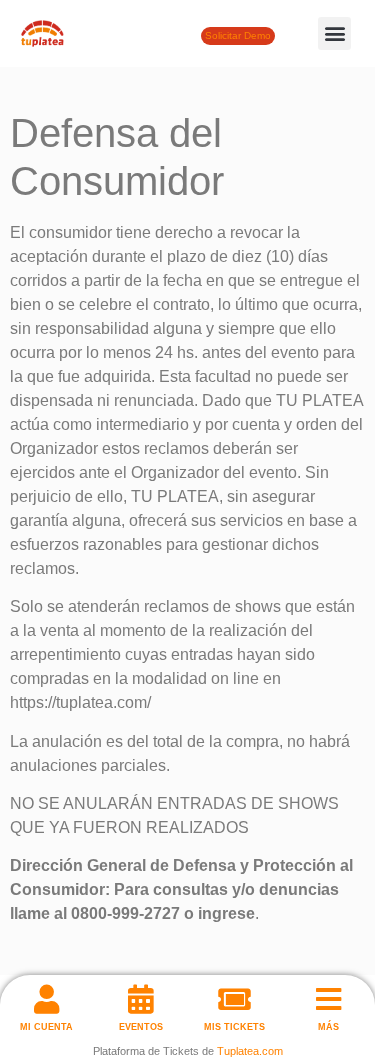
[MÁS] (328, 999)
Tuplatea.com (250, 1051)
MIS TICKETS (234, 1027)
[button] (334, 33)
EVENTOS (141, 1027)
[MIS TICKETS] (234, 999)
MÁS (328, 1027)
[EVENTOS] (140, 999)
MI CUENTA (46, 1027)
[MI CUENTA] (46, 999)
